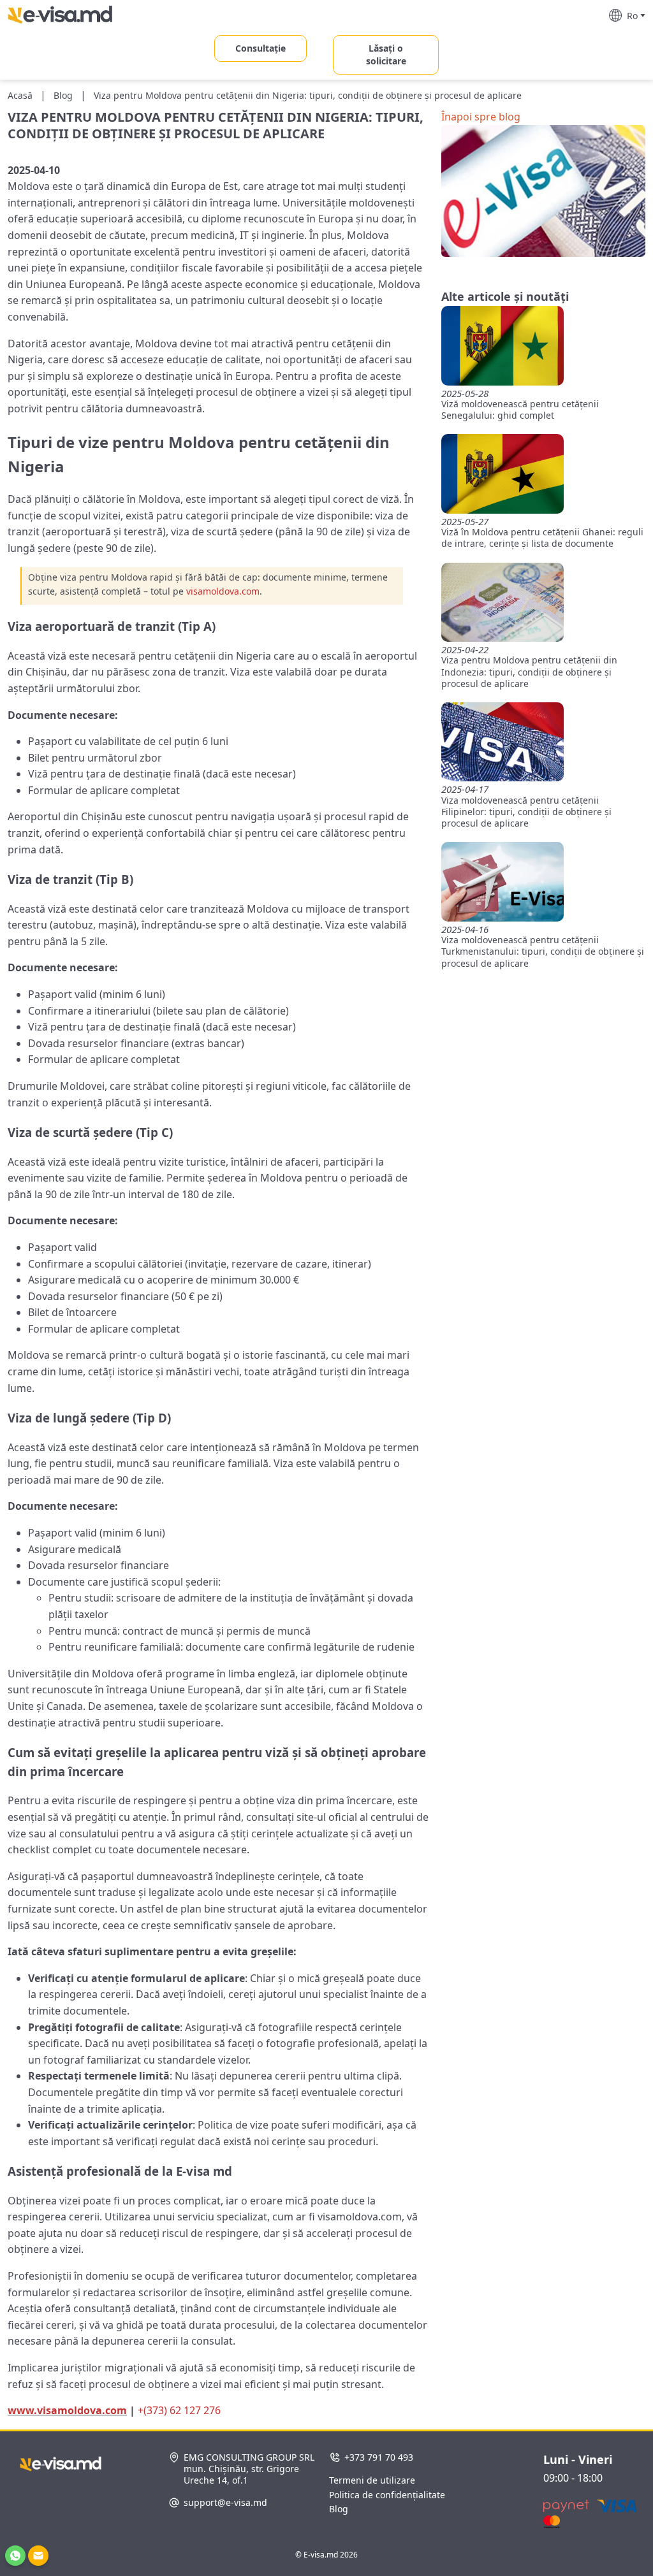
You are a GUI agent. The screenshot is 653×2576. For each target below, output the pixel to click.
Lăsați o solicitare (386, 54)
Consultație (260, 48)
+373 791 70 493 (379, 2457)
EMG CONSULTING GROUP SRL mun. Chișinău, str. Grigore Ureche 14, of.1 (249, 2469)
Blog (339, 2509)
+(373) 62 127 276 (179, 2410)
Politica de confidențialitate (387, 2495)
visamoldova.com (223, 591)
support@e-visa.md (225, 2503)
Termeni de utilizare (372, 2480)
